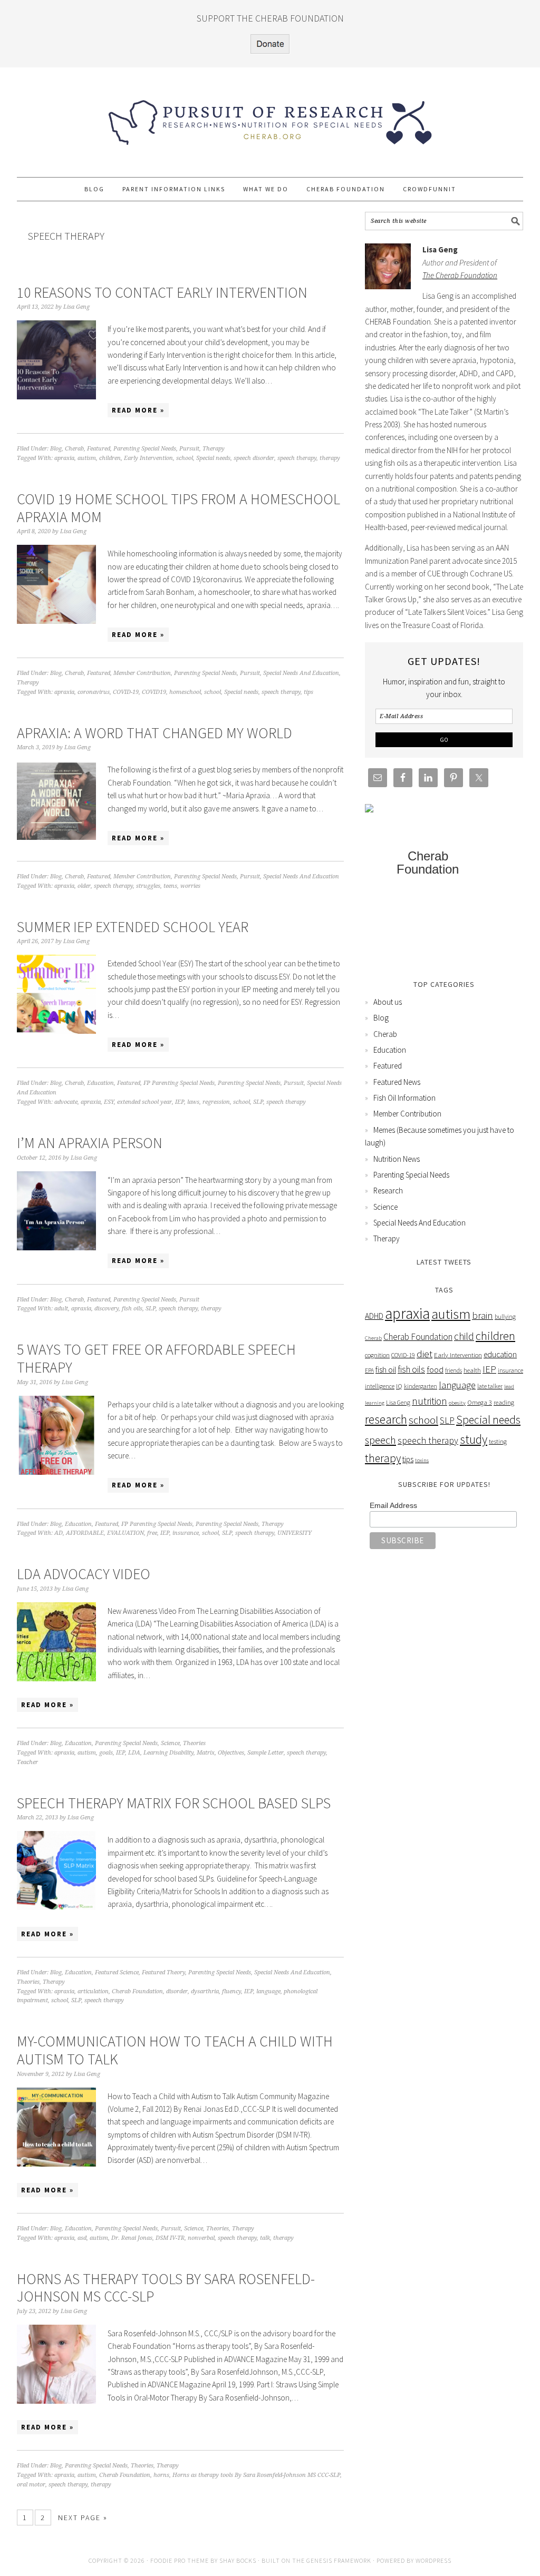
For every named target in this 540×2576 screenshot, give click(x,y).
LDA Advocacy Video (84, 1574)
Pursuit (189, 449)
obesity (457, 1403)
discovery (107, 1309)
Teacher (27, 1762)
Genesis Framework (339, 2560)
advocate (66, 1102)
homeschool (185, 692)
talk (265, 2238)
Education (100, 1083)
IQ (399, 1386)
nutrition (430, 1401)
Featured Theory (163, 1972)
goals (106, 1753)
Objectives (231, 1753)
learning (375, 1403)
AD (59, 1533)
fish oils (132, 1309)
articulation (93, 1991)
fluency (232, 1991)
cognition (377, 1355)
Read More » (138, 410)
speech (380, 1440)
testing (498, 1441)
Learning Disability (168, 1753)
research (386, 1419)
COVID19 (154, 692)
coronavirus (94, 692)
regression (216, 1102)
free (152, 1533)
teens (170, 886)
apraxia (64, 458)
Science (170, 1743)
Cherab (74, 449)
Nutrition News (397, 1159)
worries (190, 886)
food (435, 1370)
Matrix (206, 1753)
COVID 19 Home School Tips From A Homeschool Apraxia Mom (179, 508)
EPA (369, 1370)
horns (161, 2475)
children (110, 458)
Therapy (214, 449)
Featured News (397, 1082)
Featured (99, 449)
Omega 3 (480, 1402)
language (268, 1991)
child (464, 1336)
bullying (505, 1316)
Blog (56, 449)
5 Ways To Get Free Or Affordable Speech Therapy (156, 1358)
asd (82, 2238)
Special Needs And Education (301, 673)
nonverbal (201, 2238)
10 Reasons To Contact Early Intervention (162, 292)
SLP (258, 1102)
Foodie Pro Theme (180, 2560)
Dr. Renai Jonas (132, 2238)
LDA (134, 1753)
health (472, 1370)
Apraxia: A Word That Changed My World (155, 733)
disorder (177, 1991)
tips (308, 692)
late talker (490, 1386)
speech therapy (297, 458)
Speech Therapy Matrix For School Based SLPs (174, 1803)
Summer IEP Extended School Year (133, 927)
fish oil (386, 1370)
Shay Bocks (238, 2560)
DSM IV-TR (170, 2238)
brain (483, 1315)
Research (388, 1191)
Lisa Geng (398, 1402)
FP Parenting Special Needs (179, 1083)
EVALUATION (126, 1533)
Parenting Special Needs (145, 449)
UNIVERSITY (295, 1533)
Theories (194, 1743)
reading (504, 1402)
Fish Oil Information (404, 1098)
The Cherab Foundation (460, 275)
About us (388, 1002)
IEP (180, 1102)
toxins (422, 1460)
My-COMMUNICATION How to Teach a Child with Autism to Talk (175, 2050)
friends (454, 1370)
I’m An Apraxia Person (90, 1143)
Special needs (213, 458)
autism (87, 458)
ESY (109, 1102)
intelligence (380, 1386)
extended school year (144, 1102)
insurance (186, 1533)
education (500, 1354)
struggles (148, 886)
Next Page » (83, 2518)
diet (425, 1354)
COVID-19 (126, 692)
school (185, 458)
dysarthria (205, 1991)
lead (509, 1387)
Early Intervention (148, 458)
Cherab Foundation (137, 1991)
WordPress (433, 2560)
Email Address (393, 1505)
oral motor (31, 2485)
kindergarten (421, 1386)
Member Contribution (142, 673)
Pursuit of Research (270, 117)
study (474, 1439)
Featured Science (117, 1972)
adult (61, 1309)
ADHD (374, 1316)
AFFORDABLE (85, 1533)
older (84, 886)
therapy (330, 458)
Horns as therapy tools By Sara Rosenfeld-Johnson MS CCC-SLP (166, 2288)
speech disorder (254, 458)
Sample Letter (266, 1753)
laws (193, 1102)
